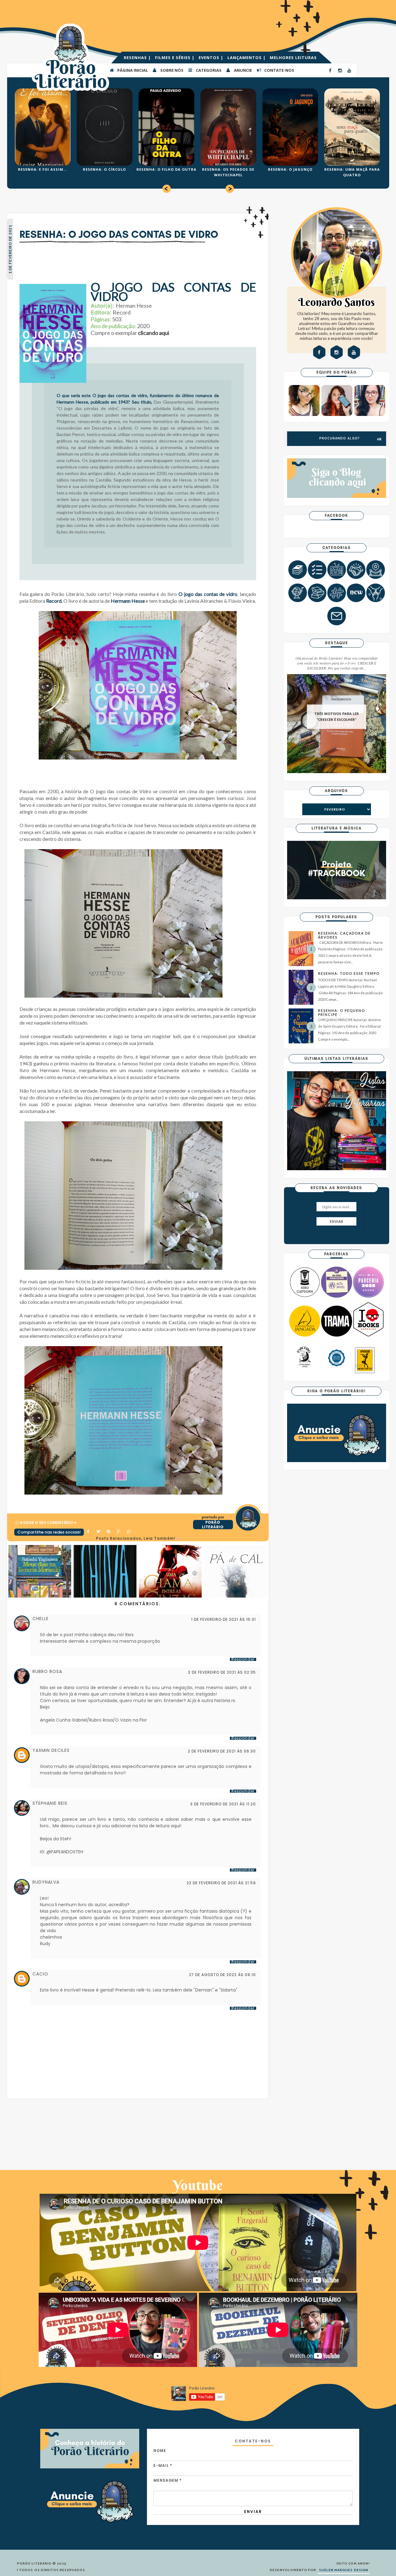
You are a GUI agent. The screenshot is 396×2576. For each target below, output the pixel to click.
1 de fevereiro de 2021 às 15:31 (224, 1620)
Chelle (41, 1619)
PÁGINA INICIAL (132, 70)
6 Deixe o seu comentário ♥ (48, 1523)
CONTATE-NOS (279, 70)
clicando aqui (154, 333)
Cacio (40, 1974)
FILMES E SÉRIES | (175, 58)
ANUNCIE (242, 70)
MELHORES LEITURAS (293, 58)
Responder (243, 1659)
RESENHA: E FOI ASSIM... (43, 169)
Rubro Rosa (47, 1671)
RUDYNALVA (46, 1882)
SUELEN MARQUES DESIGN (344, 2570)
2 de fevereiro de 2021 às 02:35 (222, 1672)
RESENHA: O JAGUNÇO (290, 169)
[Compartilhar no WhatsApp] (129, 1532)
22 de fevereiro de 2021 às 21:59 (221, 1883)
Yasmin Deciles (51, 1750)
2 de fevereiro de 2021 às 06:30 (222, 1751)
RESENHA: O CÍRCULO (104, 169)
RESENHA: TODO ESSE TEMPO (349, 973)
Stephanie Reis (50, 1803)
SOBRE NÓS (171, 70)
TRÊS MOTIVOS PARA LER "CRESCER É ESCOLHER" (337, 717)
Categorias (208, 70)
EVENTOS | (212, 58)
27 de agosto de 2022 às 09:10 (222, 1975)
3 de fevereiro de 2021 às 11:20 (223, 1804)
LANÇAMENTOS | (247, 58)
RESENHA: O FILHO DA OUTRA (166, 169)
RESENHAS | (138, 58)
